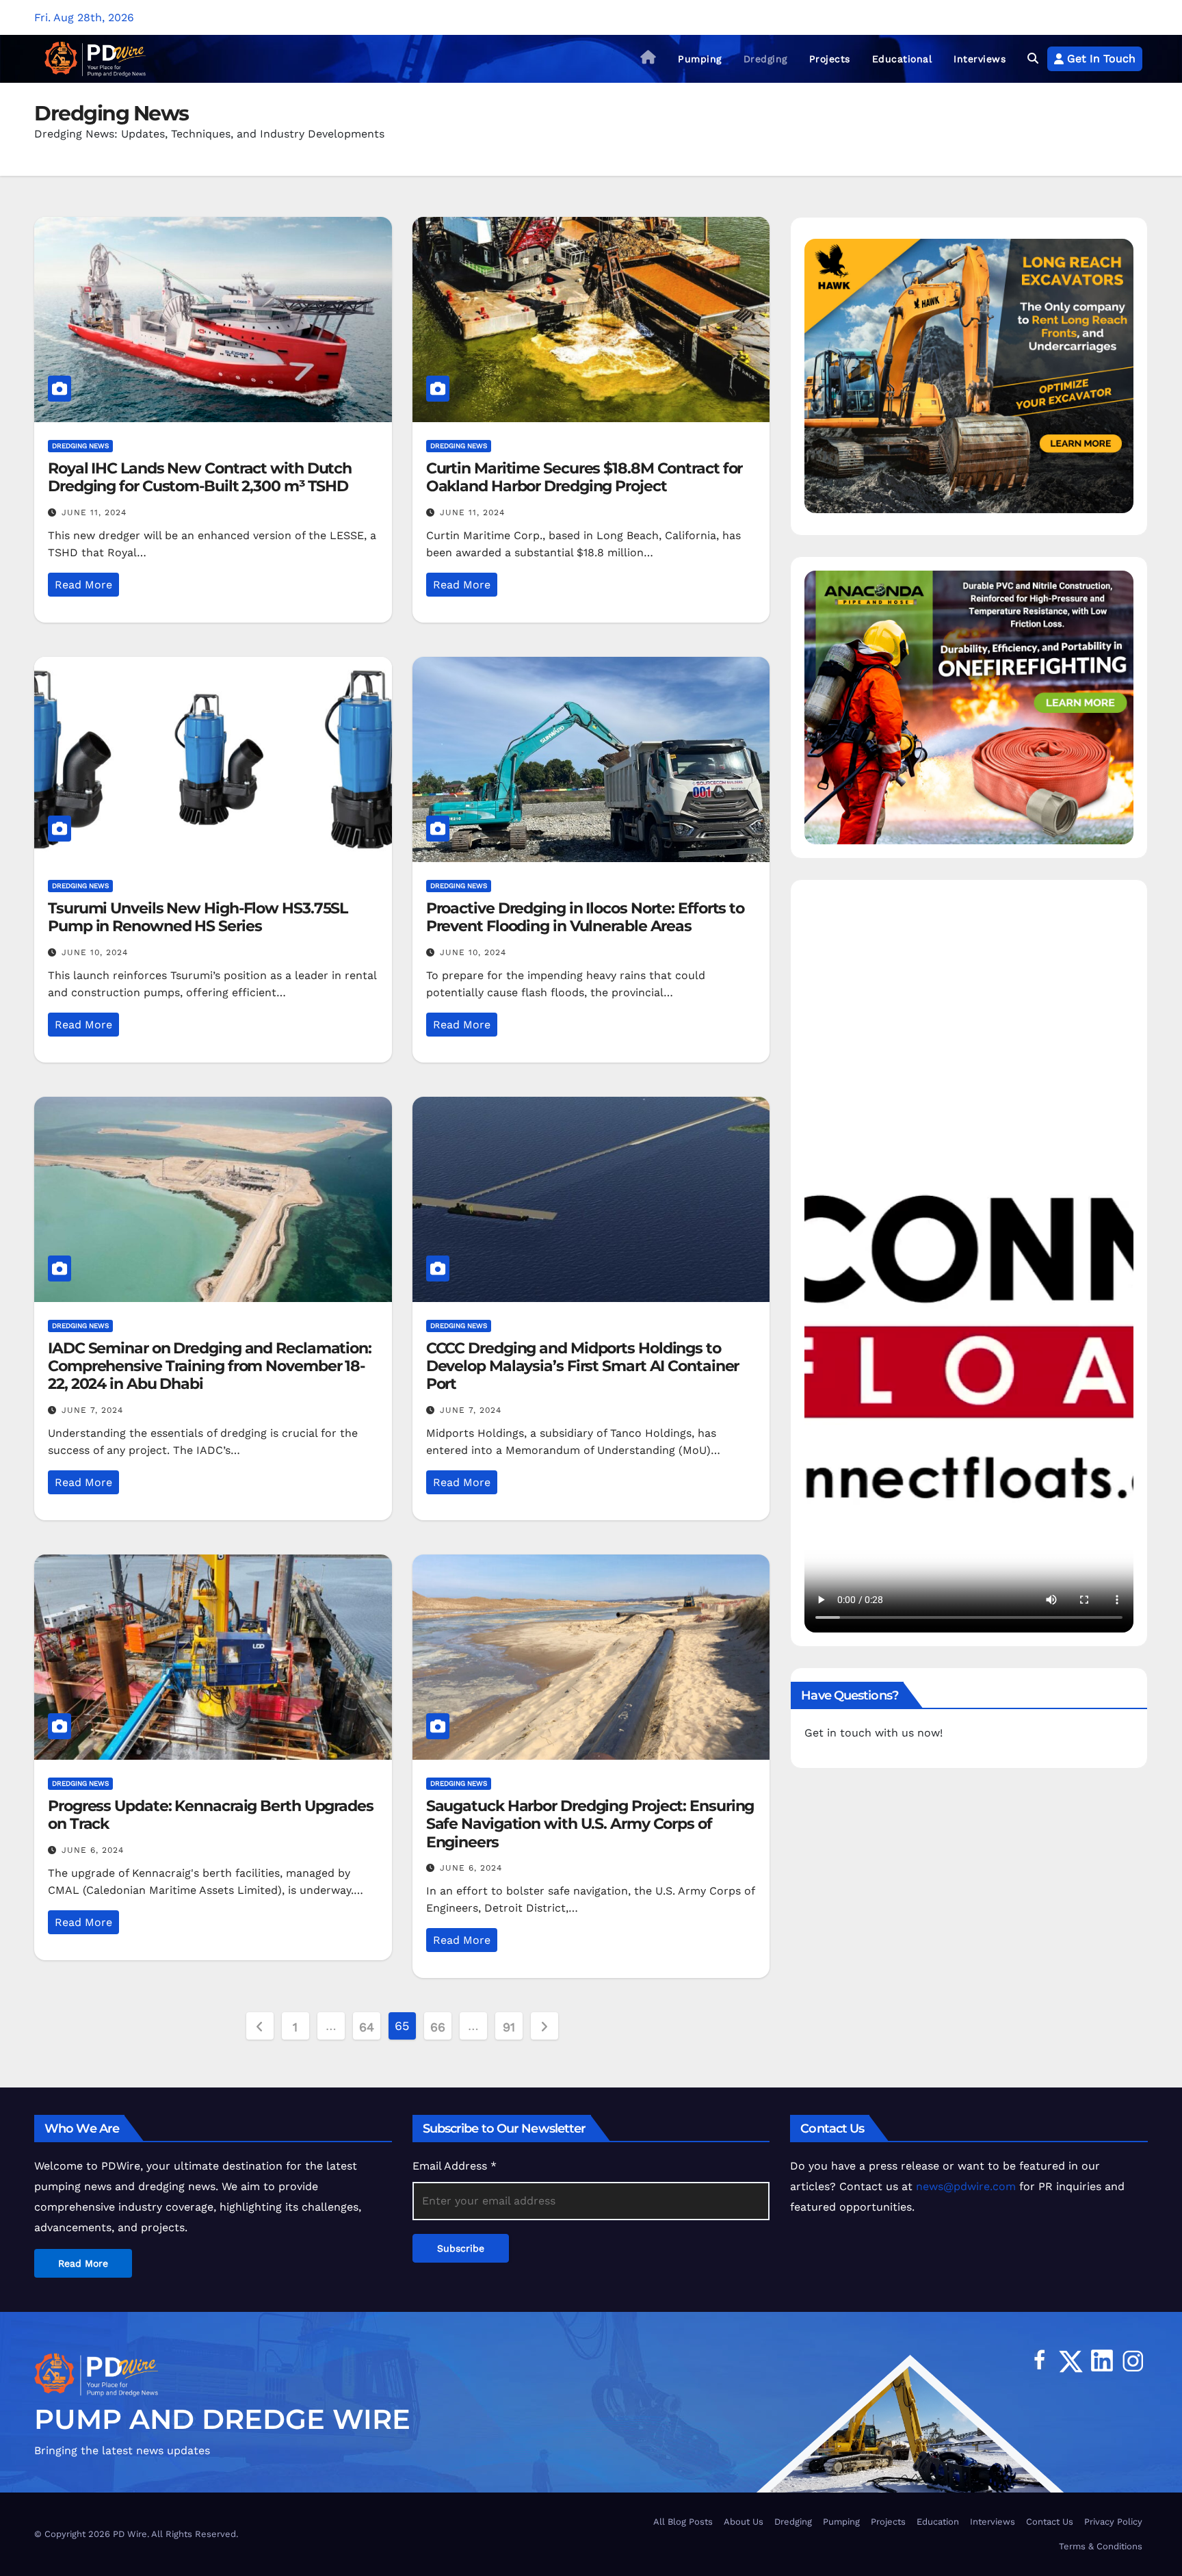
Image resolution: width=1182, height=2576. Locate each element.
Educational (902, 59)
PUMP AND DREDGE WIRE (222, 2419)
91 (509, 2027)
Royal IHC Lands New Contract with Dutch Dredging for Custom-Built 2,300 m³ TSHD (200, 477)
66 (437, 2027)
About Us (744, 2522)
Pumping (700, 59)
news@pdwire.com (966, 2186)
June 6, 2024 (93, 1850)
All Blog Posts (683, 2522)
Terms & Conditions (1101, 2546)
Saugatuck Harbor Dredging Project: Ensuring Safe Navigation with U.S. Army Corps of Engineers (590, 1824)
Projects (830, 59)
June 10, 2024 (95, 952)
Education (938, 2522)
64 (366, 2027)
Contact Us (1050, 2522)
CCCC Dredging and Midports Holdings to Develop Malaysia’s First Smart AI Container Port (583, 1366)
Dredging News (80, 446)
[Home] (648, 59)
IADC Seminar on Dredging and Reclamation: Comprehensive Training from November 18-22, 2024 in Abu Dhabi (210, 1366)
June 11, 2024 (94, 512)
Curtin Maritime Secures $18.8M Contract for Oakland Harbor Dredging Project (585, 477)
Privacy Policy (1113, 2522)
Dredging (765, 59)
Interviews (980, 59)
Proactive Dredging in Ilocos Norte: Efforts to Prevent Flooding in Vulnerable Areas (585, 917)
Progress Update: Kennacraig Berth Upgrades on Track (211, 1815)
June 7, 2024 (92, 1410)
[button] (1033, 58)
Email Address (455, 2166)
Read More (83, 585)
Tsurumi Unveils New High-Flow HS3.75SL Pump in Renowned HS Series (198, 917)
